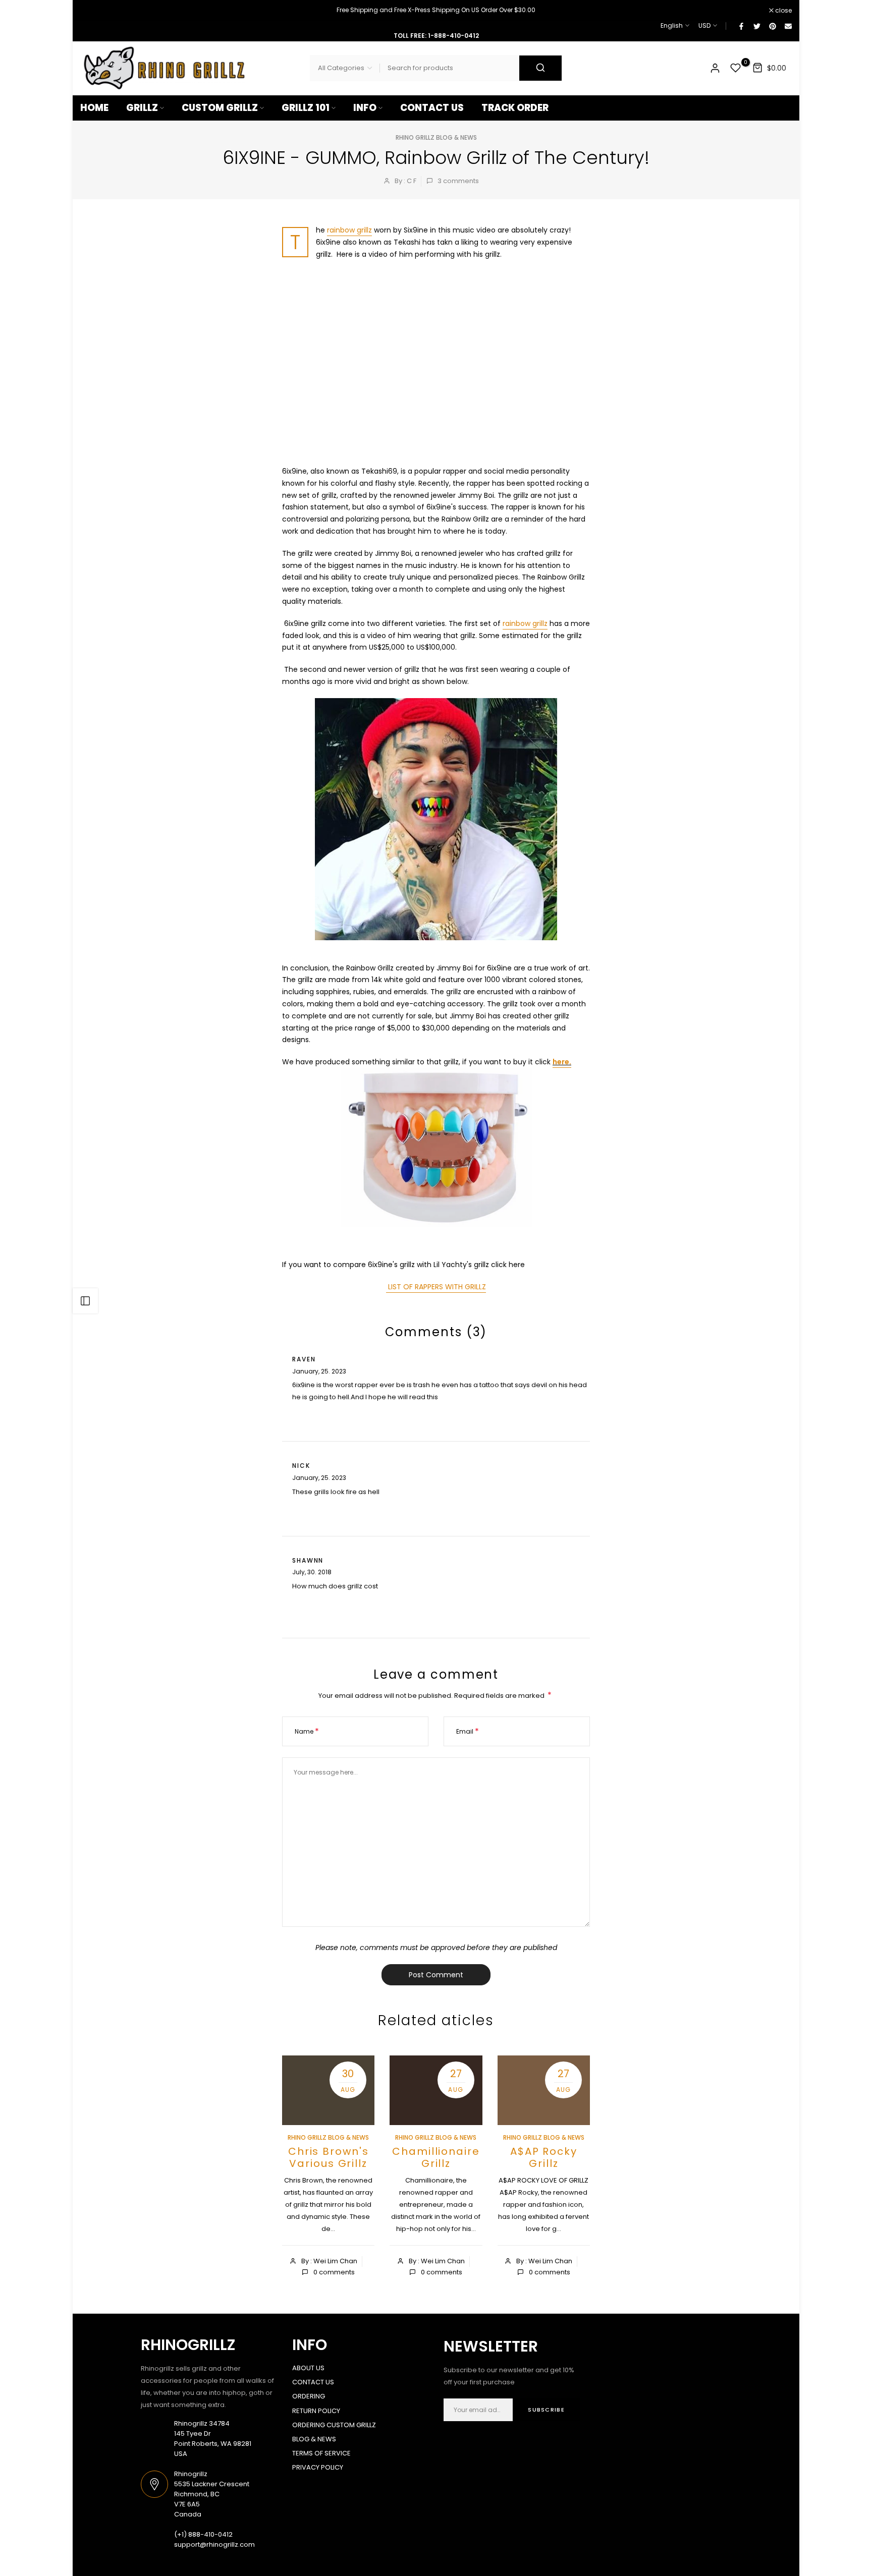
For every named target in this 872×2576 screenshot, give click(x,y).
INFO (365, 108)
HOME (94, 108)
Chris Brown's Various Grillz (329, 2157)
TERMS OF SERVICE (321, 2453)
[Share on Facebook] (741, 26)
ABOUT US (308, 2368)
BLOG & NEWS (314, 2439)
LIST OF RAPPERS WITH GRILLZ (436, 1287)
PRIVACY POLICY (318, 2467)
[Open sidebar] (85, 1301)
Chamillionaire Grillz (436, 2157)
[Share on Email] (788, 26)
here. (562, 1062)
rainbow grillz (349, 230)
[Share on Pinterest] (772, 26)
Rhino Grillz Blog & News (436, 137)
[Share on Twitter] (756, 26)
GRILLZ (142, 108)
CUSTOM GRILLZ (220, 108)
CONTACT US (432, 108)
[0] (736, 68)
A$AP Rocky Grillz (544, 2157)
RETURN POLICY (316, 2411)
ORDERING (309, 2396)
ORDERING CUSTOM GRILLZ (334, 2425)
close (94, 11)
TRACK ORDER (515, 108)
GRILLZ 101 (306, 108)
